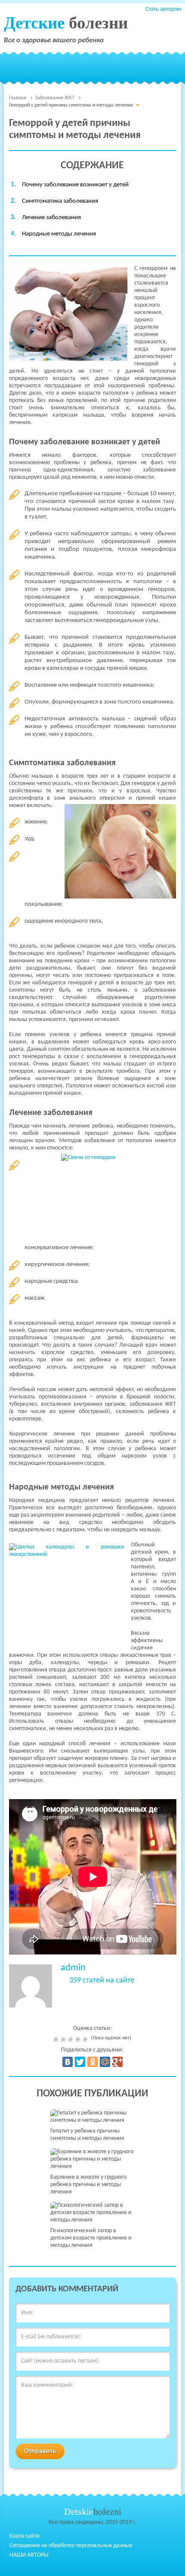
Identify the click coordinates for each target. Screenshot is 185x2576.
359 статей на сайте (102, 1981)
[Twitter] (80, 2062)
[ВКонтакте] (68, 2062)
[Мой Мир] (105, 2062)
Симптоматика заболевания (60, 201)
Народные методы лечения (59, 234)
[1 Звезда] (57, 2039)
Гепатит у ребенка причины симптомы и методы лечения (87, 2135)
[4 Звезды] (79, 2039)
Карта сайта (25, 2536)
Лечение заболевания (51, 218)
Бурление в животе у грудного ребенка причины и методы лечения (88, 2185)
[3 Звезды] (72, 2039)
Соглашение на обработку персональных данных (71, 2546)
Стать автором (163, 9)
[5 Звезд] (86, 2039)
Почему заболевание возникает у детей (75, 185)
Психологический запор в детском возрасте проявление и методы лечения (91, 2238)
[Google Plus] (117, 2062)
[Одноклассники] (92, 2062)
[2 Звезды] (64, 2039)
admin (73, 1968)
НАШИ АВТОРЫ (29, 2555)
